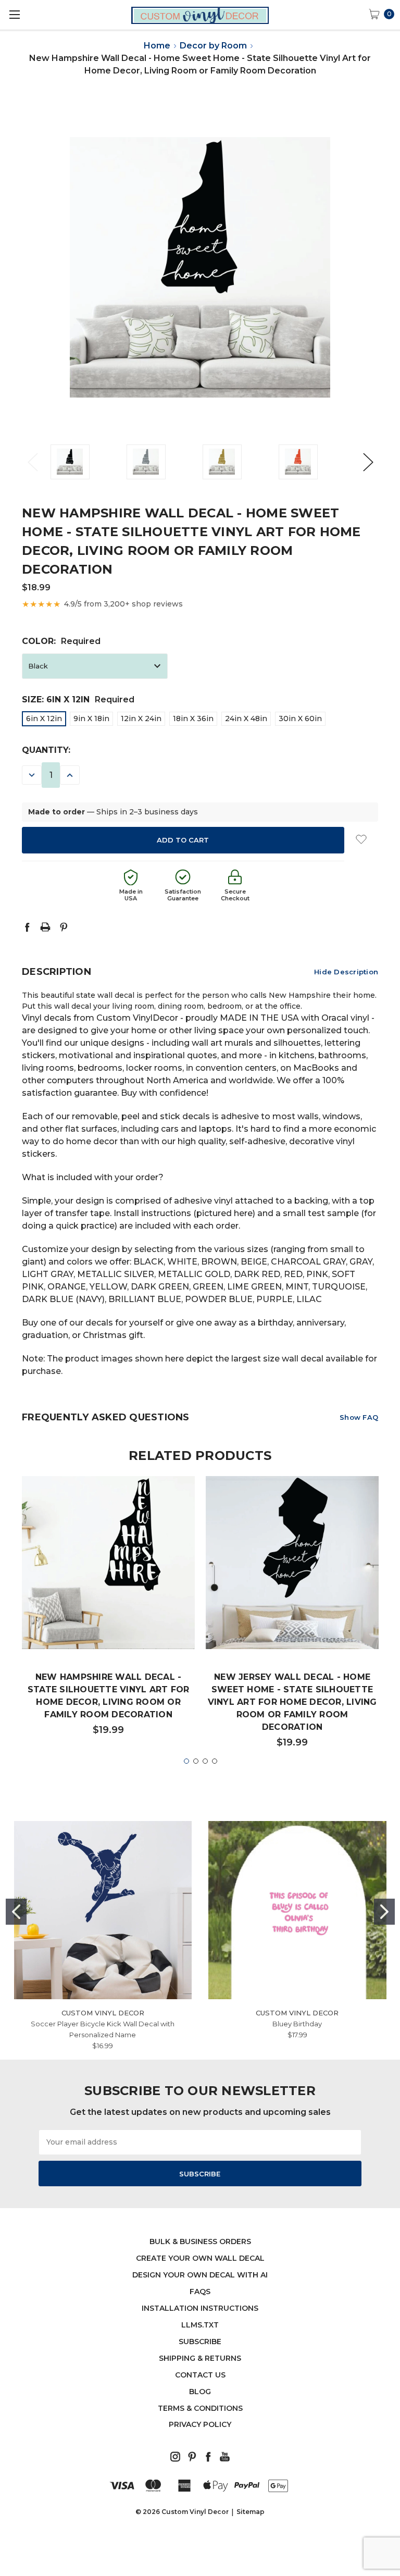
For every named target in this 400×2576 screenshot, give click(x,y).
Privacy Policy (200, 2424)
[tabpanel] (109, 1611)
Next (368, 462)
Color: (61, 641)
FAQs (200, 2292)
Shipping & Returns (200, 2358)
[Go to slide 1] (16, 1912)
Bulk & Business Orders (200, 2241)
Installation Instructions (200, 2308)
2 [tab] (196, 1761)
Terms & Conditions (200, 2408)
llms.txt (200, 2325)
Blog (200, 2392)
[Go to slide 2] (384, 1912)
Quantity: (46, 750)
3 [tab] (205, 1761)
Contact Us (200, 2375)
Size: (78, 699)
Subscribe (200, 2342)
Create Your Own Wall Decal (200, 2258)
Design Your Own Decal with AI (200, 2275)
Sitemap (251, 2512)
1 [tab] (186, 1761)
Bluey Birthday (297, 2024)
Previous (32, 462)
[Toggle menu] (14, 14)
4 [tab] (215, 1761)
